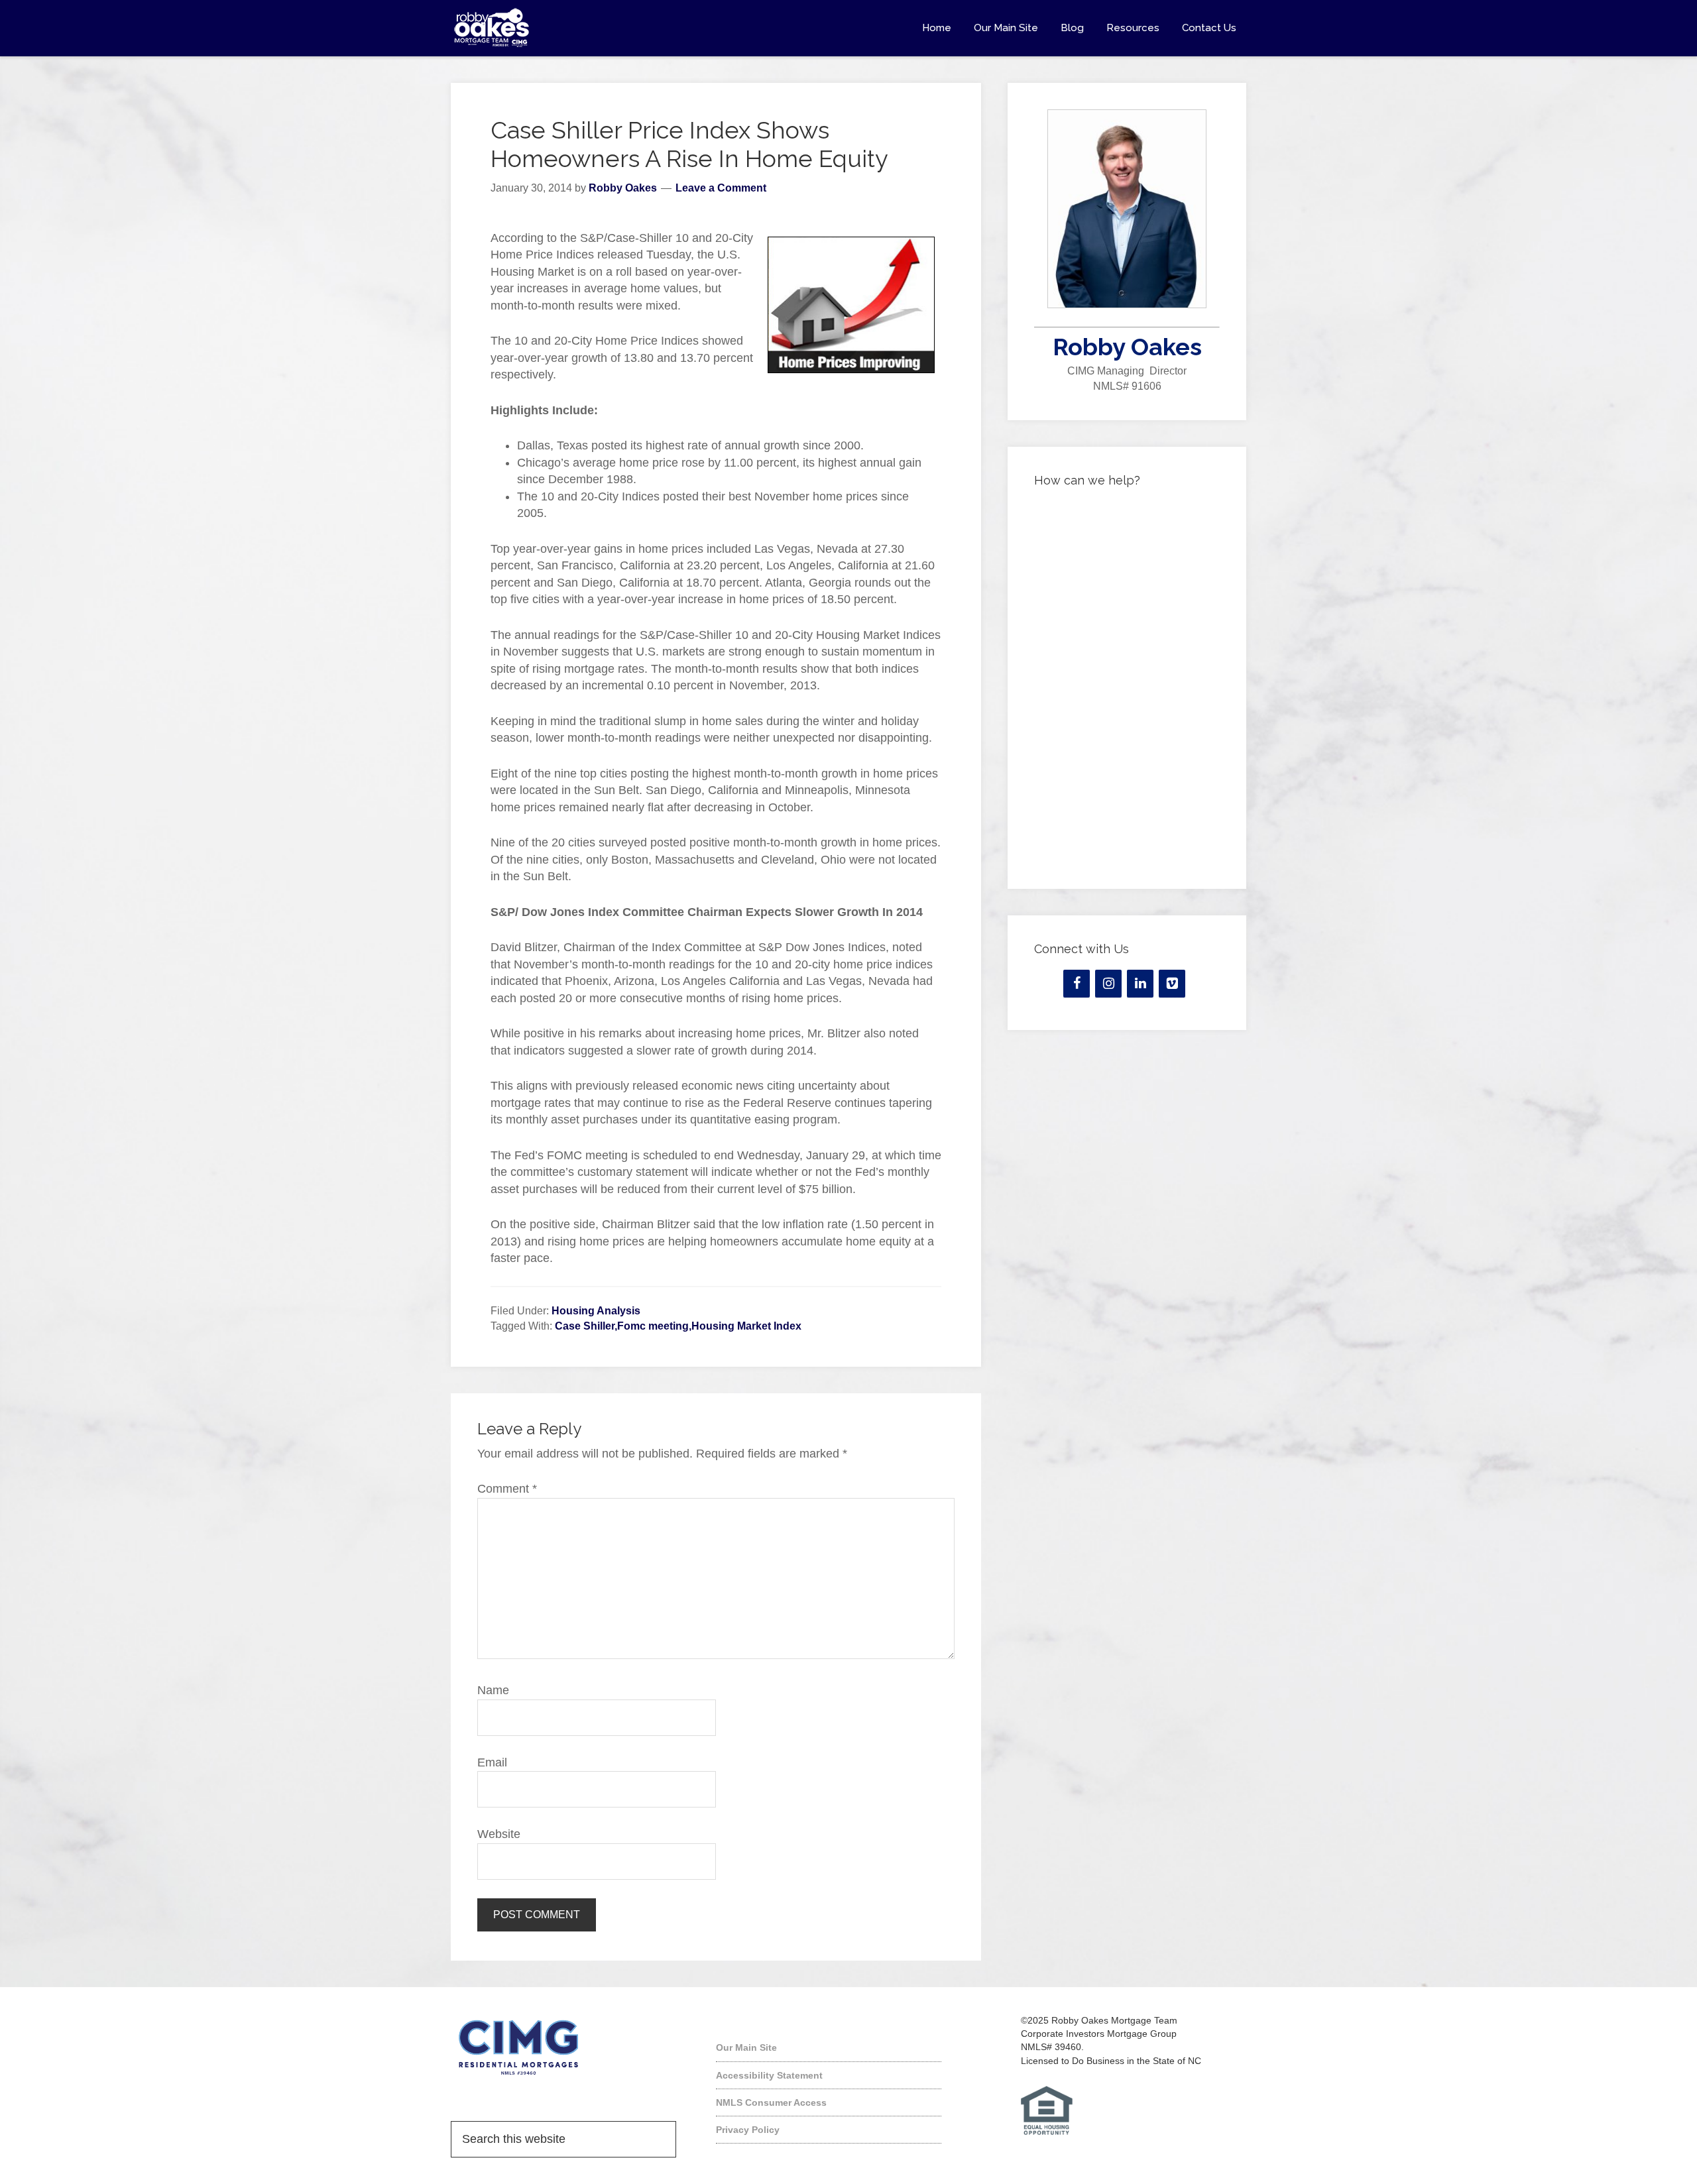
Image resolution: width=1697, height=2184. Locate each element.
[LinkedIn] (1140, 984)
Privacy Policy (748, 2130)
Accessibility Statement (769, 2075)
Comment (507, 1489)
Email (492, 1762)
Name (493, 1690)
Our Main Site (746, 2047)
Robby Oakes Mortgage (570, 28)
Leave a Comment (721, 188)
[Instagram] (1108, 984)
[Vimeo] (1172, 984)
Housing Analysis (596, 1311)
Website (499, 1834)
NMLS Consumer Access (771, 2102)
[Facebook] (1077, 984)
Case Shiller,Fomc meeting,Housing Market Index (678, 1326)
